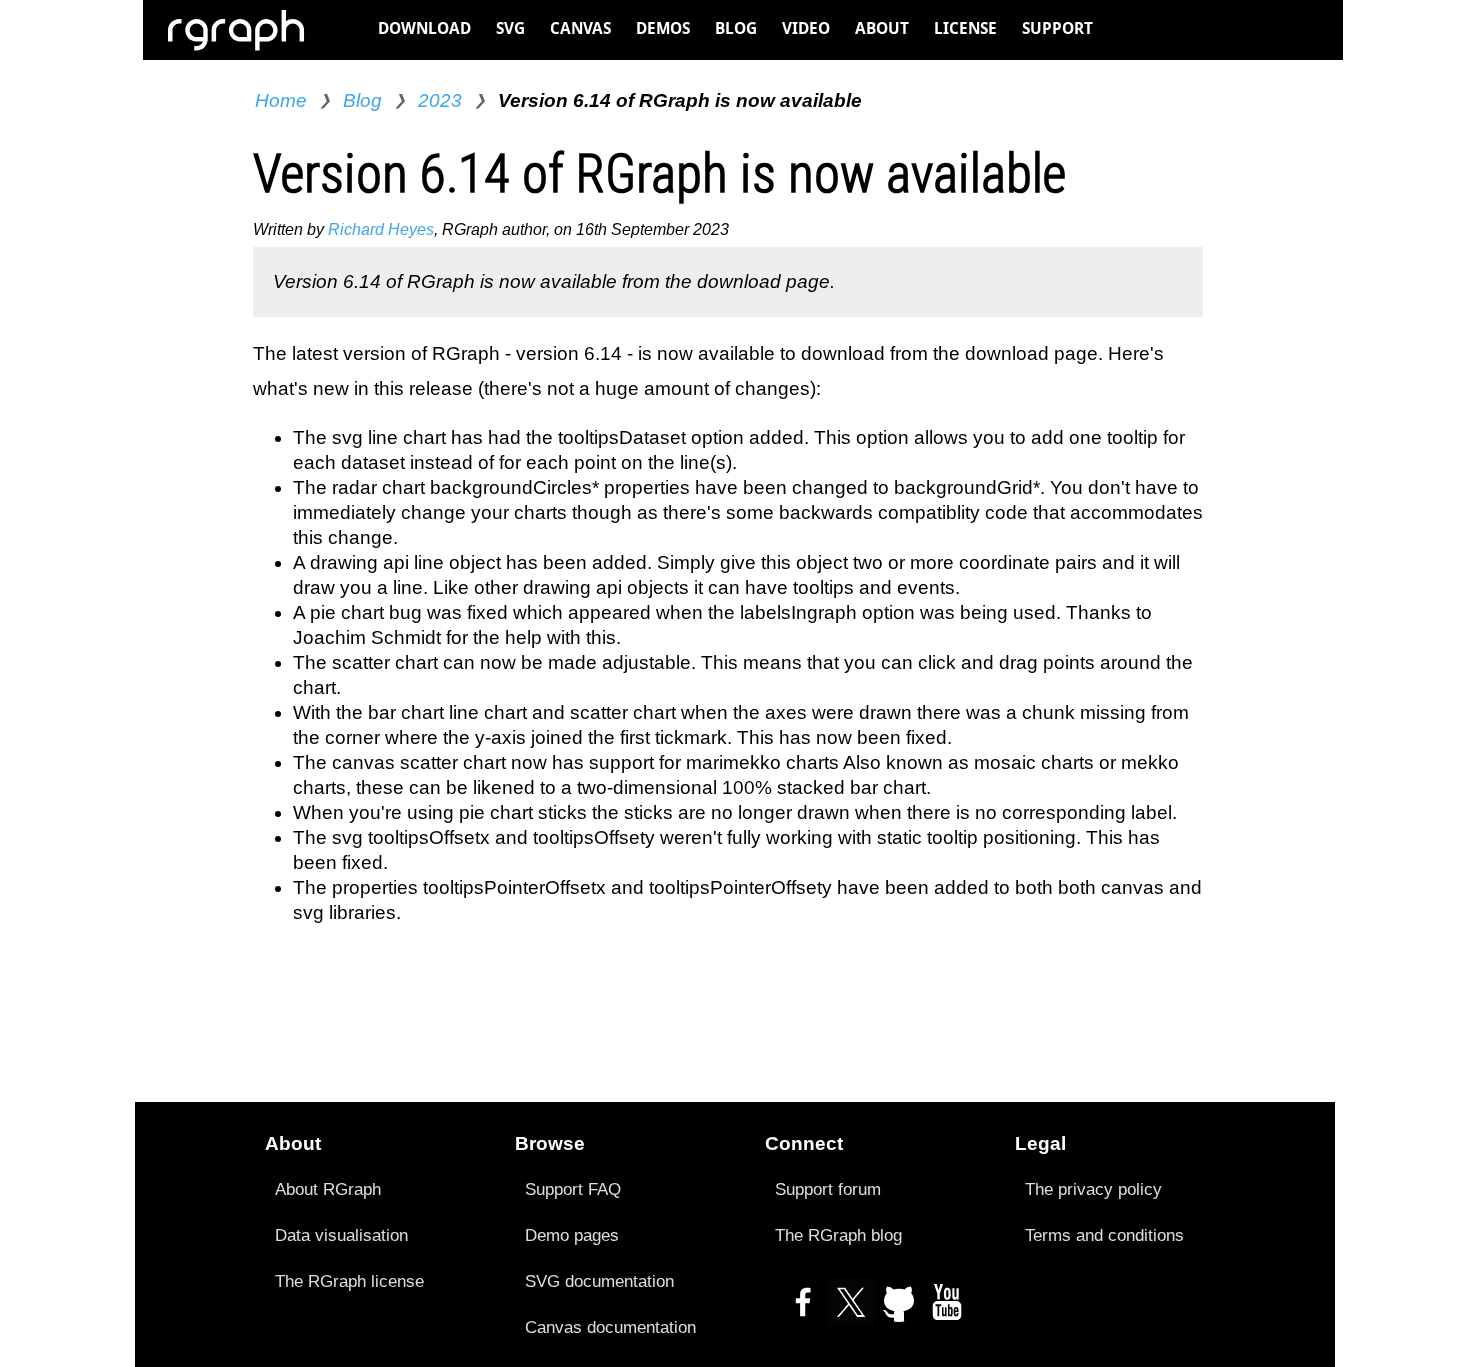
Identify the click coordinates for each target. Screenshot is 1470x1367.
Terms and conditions (1104, 1235)
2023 (440, 100)
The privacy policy (1093, 1189)
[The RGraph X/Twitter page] (851, 1310)
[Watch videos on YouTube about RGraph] (947, 1310)
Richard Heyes (381, 229)
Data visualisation (341, 1235)
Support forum (828, 1189)
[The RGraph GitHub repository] (899, 1310)
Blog (362, 100)
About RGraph (328, 1189)
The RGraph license (349, 1281)
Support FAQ (573, 1189)
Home (281, 100)
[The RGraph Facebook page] (803, 1310)
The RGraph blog (838, 1235)
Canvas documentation (610, 1327)
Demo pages (572, 1235)
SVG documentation (599, 1281)
